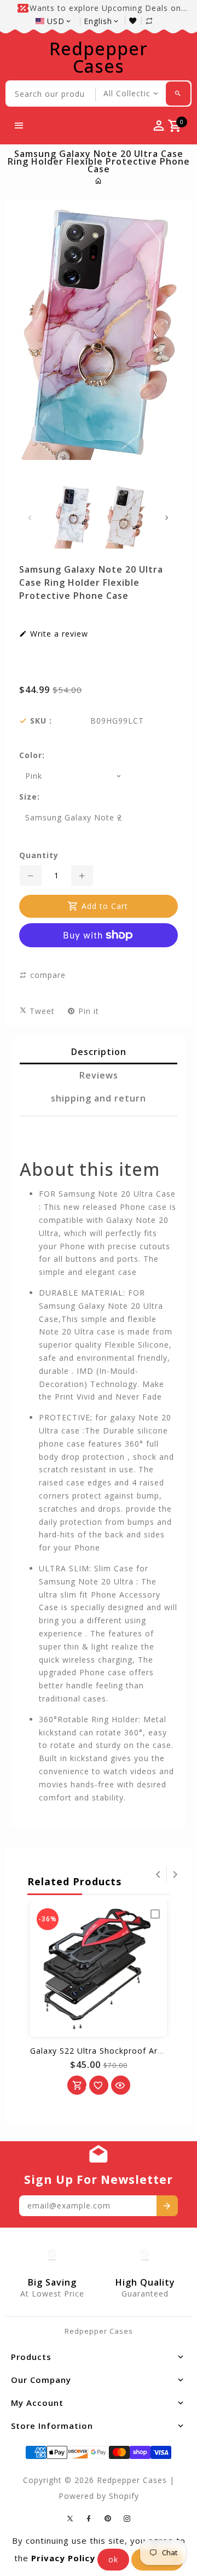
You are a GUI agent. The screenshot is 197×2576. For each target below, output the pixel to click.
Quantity (39, 855)
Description (99, 1052)
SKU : (41, 721)
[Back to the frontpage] (99, 181)
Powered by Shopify (99, 2496)
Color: (32, 755)
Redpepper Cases (99, 57)
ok (113, 2559)
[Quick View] (121, 2085)
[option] (73, 517)
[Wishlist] (135, 21)
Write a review (58, 634)
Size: (30, 797)
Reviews (99, 1075)
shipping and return (99, 1098)
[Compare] (155, 21)
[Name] (167, 2206)
